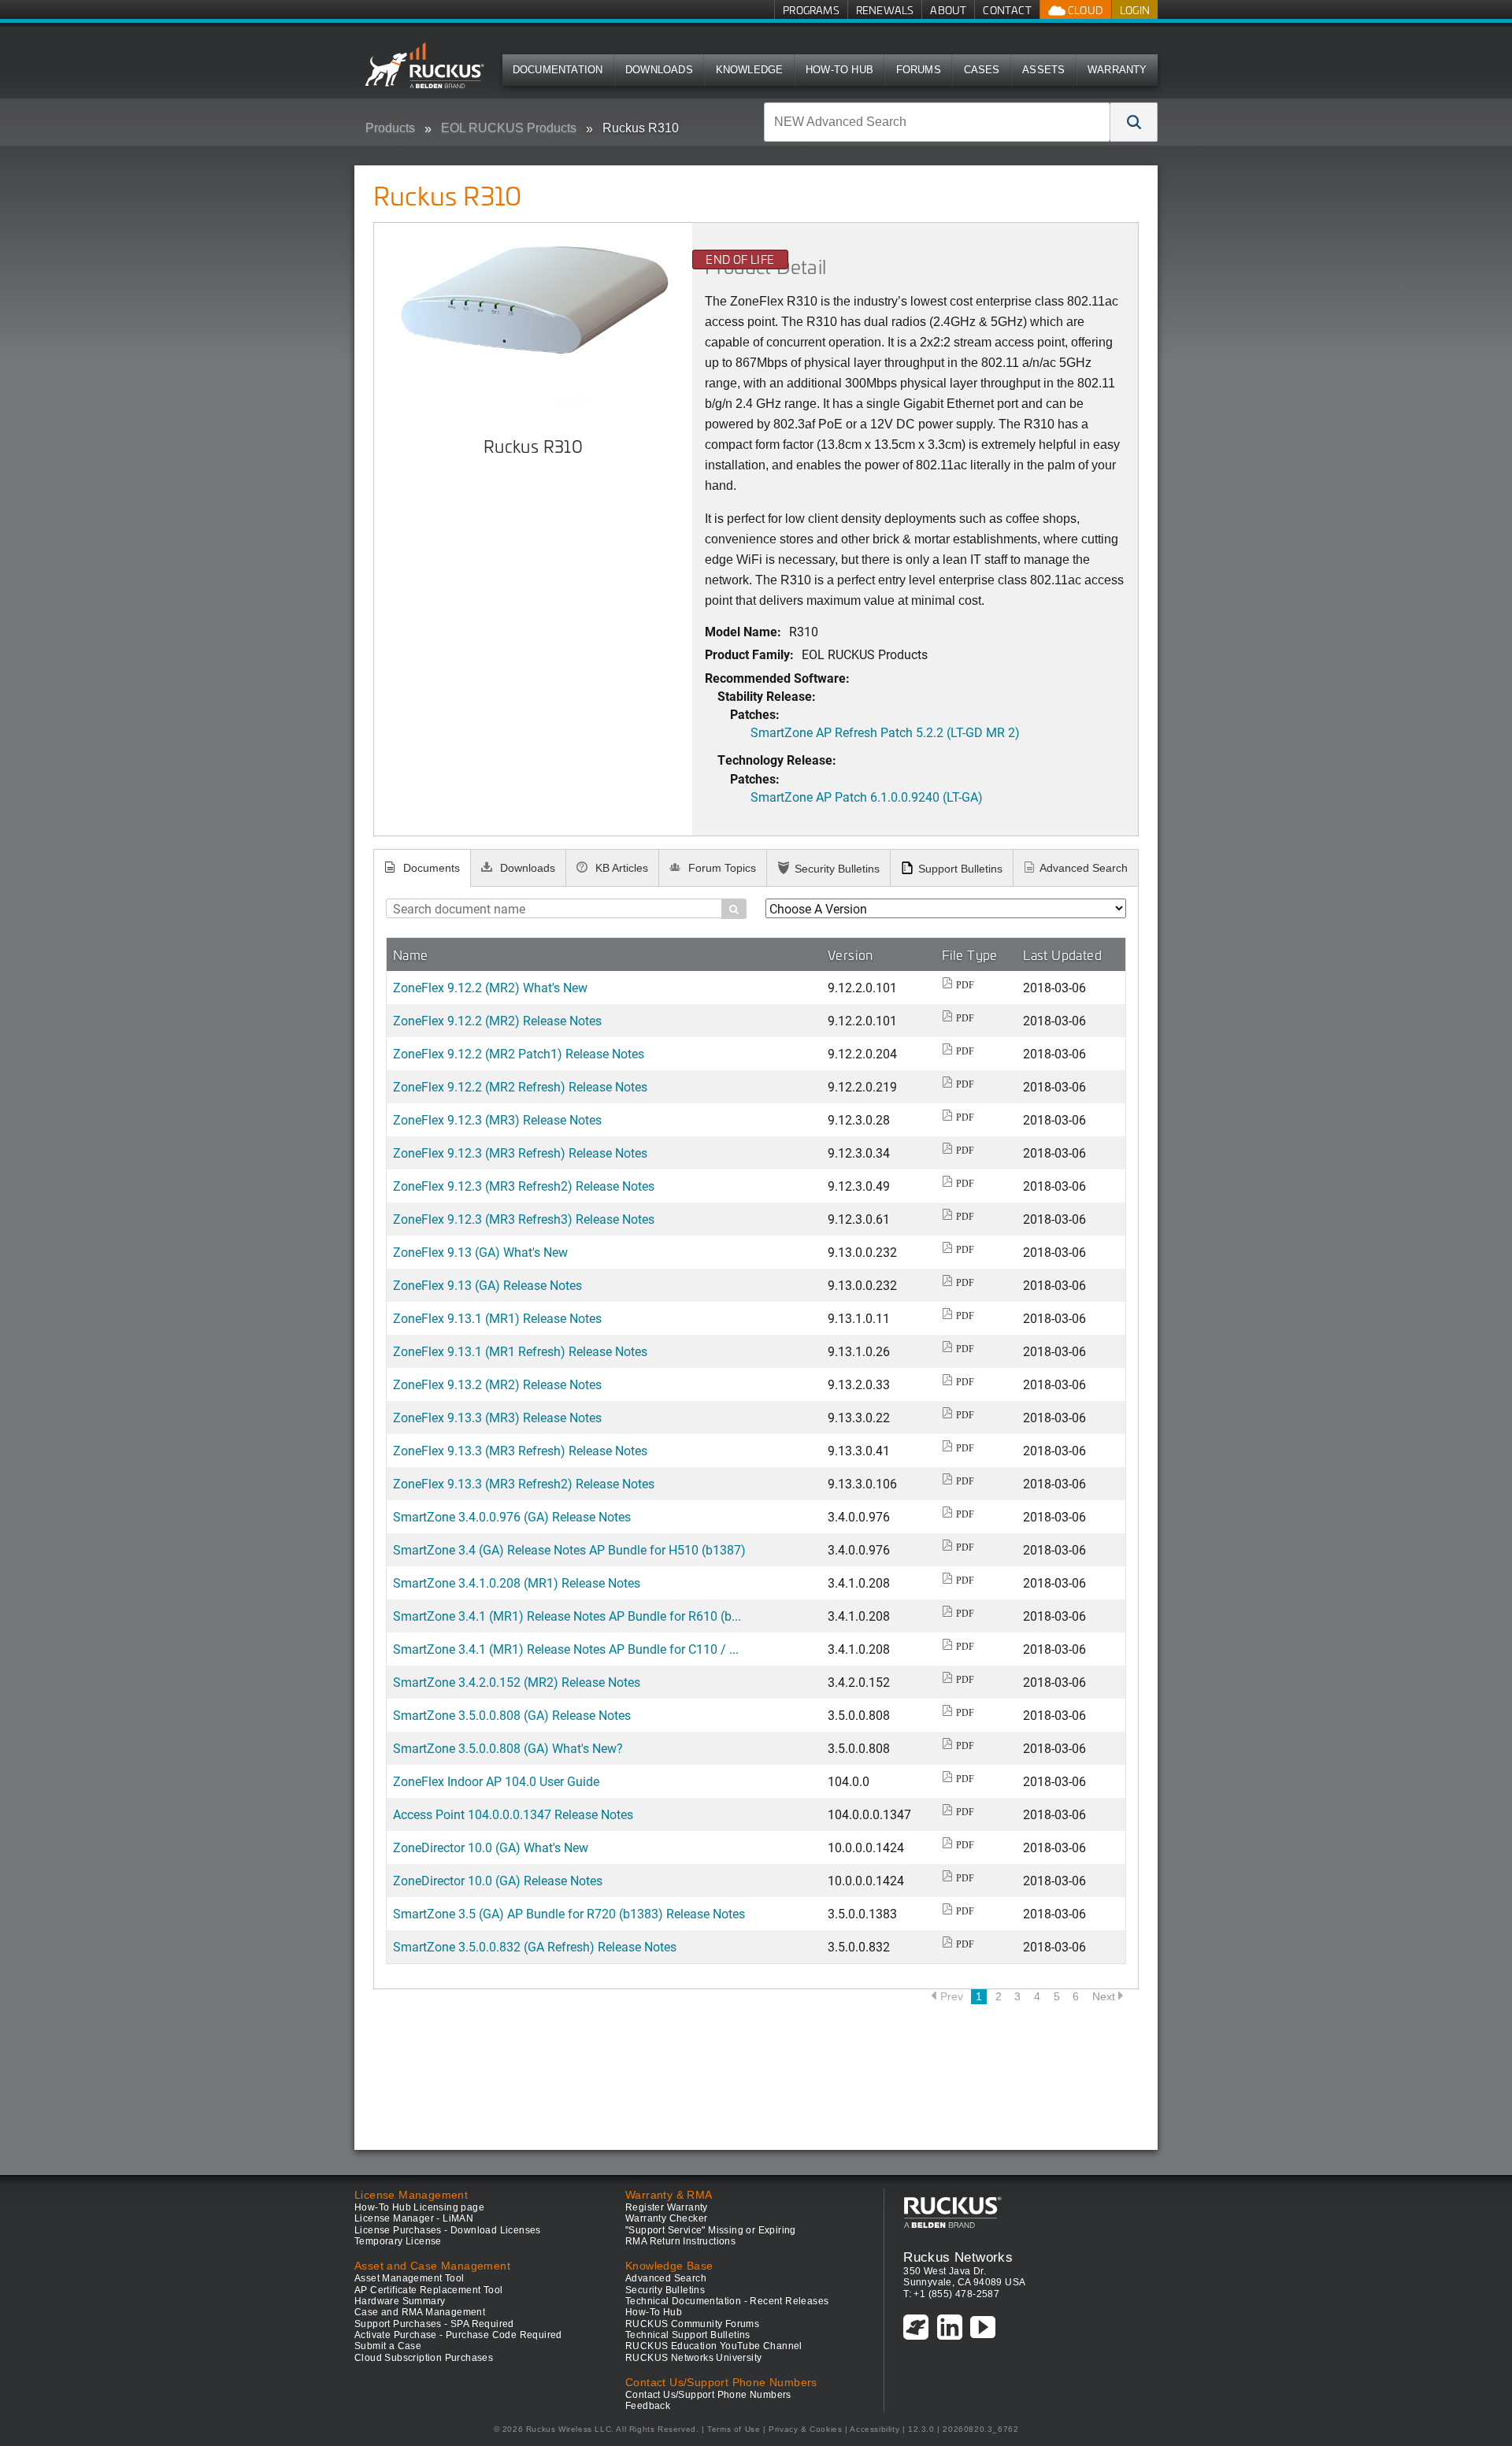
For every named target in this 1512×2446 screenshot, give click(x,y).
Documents (430, 868)
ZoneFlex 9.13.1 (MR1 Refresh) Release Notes (520, 1351)
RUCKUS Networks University (693, 2358)
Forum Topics (721, 868)
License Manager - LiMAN (414, 2218)
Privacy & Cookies (805, 2429)
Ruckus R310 (641, 128)
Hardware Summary (400, 2301)
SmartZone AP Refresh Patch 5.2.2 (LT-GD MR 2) (885, 732)
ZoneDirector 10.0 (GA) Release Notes (498, 1880)
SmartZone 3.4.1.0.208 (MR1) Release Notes (517, 1582)
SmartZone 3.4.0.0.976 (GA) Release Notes (512, 1516)
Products (390, 128)
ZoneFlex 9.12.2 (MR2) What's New (490, 987)
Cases (982, 70)
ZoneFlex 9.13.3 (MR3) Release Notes (497, 1417)
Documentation (558, 70)
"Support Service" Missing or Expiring (711, 2230)
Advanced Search (1084, 868)
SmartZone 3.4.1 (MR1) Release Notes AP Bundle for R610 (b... (567, 1616)
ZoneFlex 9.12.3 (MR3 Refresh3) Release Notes (524, 1219)
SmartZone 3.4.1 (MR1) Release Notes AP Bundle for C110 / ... (566, 1649)
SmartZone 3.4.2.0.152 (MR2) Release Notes (517, 1682)
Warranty (1117, 70)
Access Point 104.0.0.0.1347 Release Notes (513, 1814)
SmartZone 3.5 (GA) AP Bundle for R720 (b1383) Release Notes (569, 1913)
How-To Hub (839, 70)
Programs (811, 10)
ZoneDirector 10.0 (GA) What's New (491, 1847)
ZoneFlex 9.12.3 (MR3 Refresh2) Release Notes (524, 1186)
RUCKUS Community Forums (692, 2324)
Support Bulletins (960, 869)
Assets (1043, 70)
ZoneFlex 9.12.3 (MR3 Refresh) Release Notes (520, 1153)
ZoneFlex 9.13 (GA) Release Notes (487, 1285)
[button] (1134, 122)
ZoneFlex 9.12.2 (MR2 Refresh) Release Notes (520, 1086)
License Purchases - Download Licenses (448, 2230)
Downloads (659, 70)
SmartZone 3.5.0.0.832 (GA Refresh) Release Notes (535, 1946)
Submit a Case (388, 2346)
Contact (1007, 10)
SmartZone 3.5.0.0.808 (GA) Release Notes (512, 1715)
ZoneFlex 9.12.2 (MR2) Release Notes (497, 1020)
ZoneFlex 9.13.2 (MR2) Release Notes (497, 1384)
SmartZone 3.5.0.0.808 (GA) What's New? (508, 1748)
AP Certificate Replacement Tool (428, 2290)
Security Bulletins (837, 869)
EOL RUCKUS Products (509, 128)
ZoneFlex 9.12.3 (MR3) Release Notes (497, 1119)
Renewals (885, 10)
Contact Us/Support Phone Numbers (708, 2395)
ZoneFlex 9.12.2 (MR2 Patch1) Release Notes (519, 1053)
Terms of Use (734, 2429)
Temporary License (398, 2241)
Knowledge (750, 70)
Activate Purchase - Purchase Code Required (458, 2335)
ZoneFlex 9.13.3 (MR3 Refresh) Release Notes (520, 1450)
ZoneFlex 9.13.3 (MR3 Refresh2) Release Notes (524, 1483)
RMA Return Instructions (680, 2241)
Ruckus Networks (958, 2257)
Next (1104, 1996)
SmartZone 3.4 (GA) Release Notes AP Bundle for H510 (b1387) (569, 1549)
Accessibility (875, 2429)
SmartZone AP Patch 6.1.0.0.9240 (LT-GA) (867, 797)
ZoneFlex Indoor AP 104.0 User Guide (496, 1781)
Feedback (648, 2406)
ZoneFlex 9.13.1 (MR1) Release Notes (497, 1318)
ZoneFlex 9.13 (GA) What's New (480, 1252)
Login (1135, 10)
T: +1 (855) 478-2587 (951, 2294)
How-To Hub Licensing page (419, 2207)
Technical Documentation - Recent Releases (727, 2301)
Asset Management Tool (409, 2278)
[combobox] (937, 122)
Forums (919, 70)
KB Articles (620, 868)
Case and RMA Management (420, 2312)
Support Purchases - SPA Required (434, 2324)
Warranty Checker (666, 2218)
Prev (952, 1996)
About (948, 10)
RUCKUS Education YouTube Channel (714, 2346)
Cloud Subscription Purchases (424, 2358)
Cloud (1084, 10)
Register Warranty (667, 2207)
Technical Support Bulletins (688, 2335)
